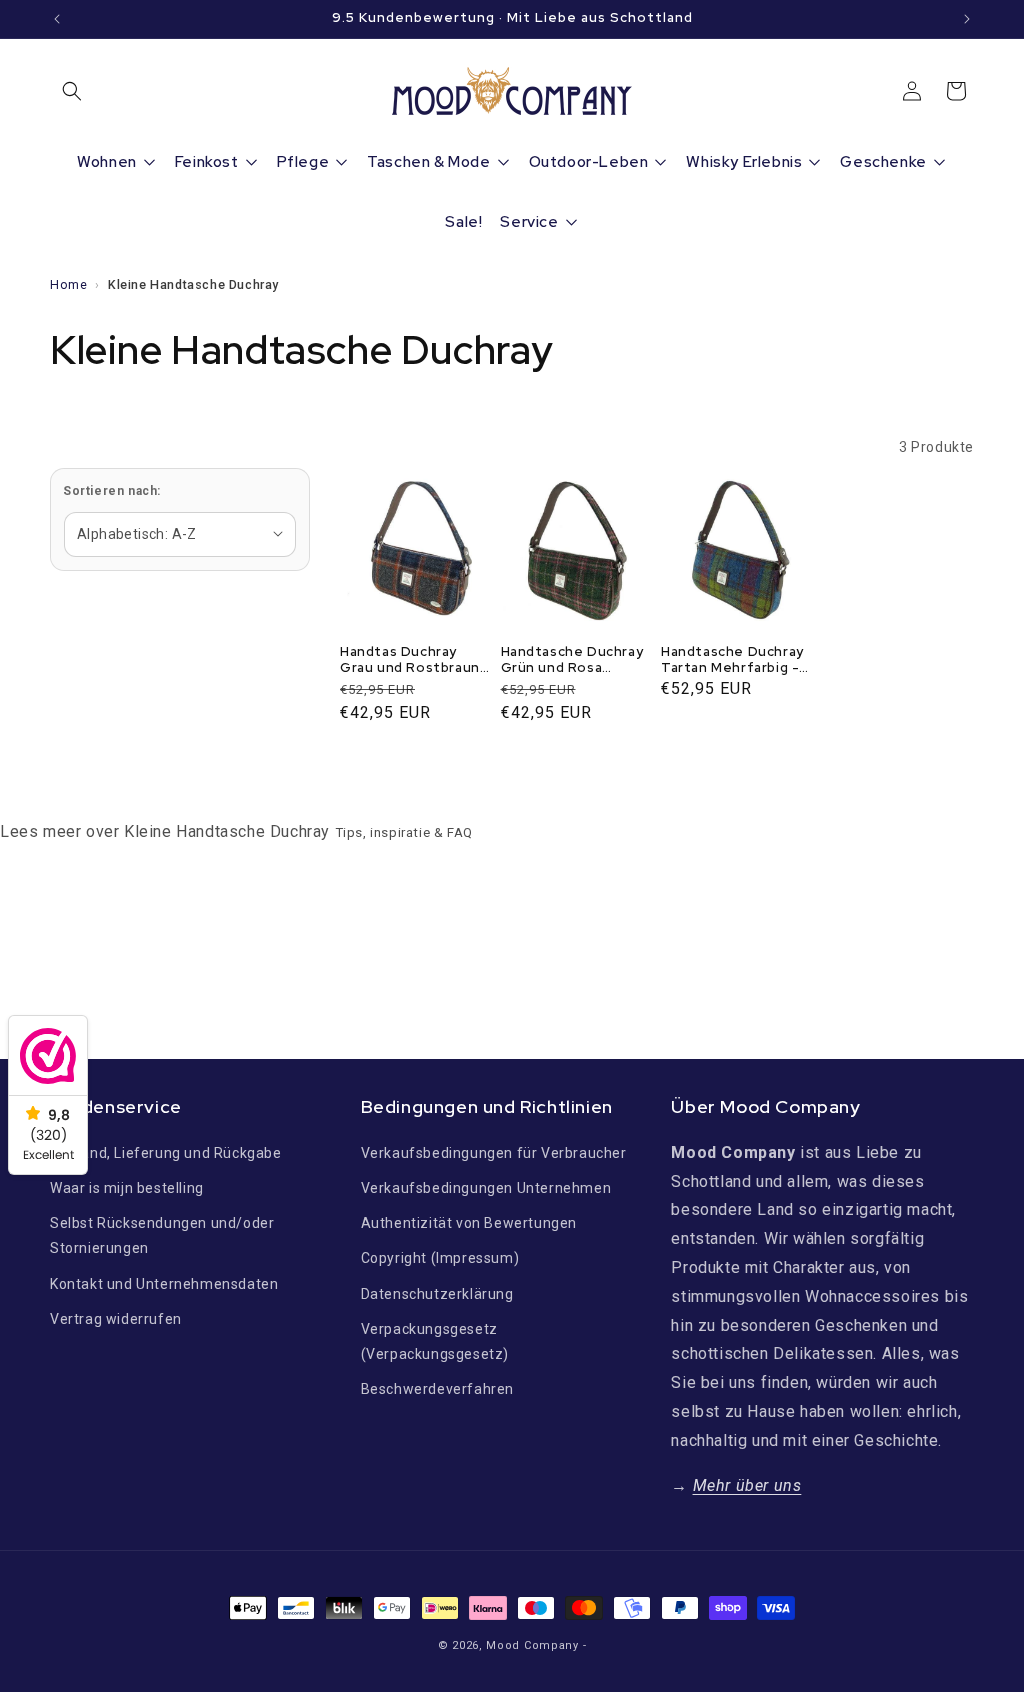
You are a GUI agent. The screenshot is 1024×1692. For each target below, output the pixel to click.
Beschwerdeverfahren (437, 1389)
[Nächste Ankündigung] (967, 19)
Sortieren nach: (112, 491)
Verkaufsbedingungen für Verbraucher (494, 1153)
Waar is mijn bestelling (127, 1188)
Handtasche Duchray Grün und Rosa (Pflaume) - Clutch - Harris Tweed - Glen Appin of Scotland (572, 661)
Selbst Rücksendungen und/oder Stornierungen (162, 1235)
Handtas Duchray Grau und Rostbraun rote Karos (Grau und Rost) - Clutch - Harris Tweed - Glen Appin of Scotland (413, 661)
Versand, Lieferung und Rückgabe (166, 1153)
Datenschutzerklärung (437, 1294)
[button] (72, 91)
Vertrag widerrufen (116, 1319)
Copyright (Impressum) (440, 1258)
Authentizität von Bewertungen (469, 1223)
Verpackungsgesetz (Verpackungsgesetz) (435, 1341)
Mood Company (532, 1645)
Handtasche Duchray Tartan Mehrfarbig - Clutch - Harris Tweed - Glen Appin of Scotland (737, 661)
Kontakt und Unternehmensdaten (164, 1284)
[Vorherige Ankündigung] (57, 19)
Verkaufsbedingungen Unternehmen (486, 1188)
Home (68, 284)
